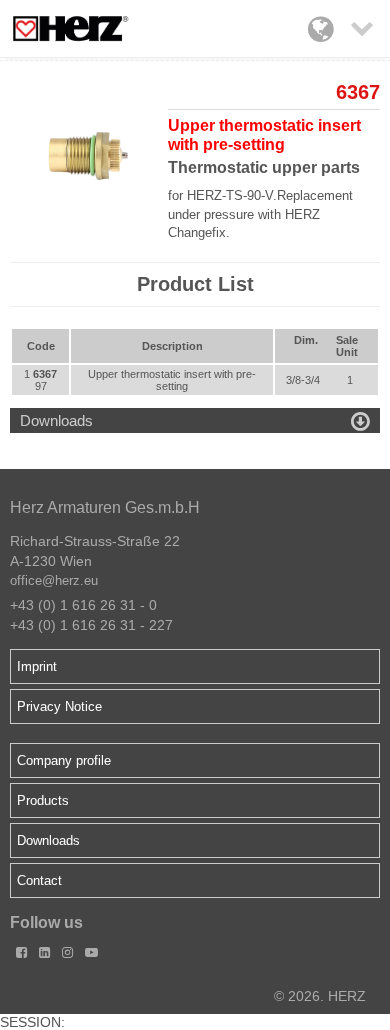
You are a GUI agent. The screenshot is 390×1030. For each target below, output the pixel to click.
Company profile (64, 760)
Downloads (48, 840)
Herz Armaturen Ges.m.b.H (105, 507)
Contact (39, 880)
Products (43, 800)
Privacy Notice (59, 706)
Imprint (37, 666)
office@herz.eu (54, 580)
